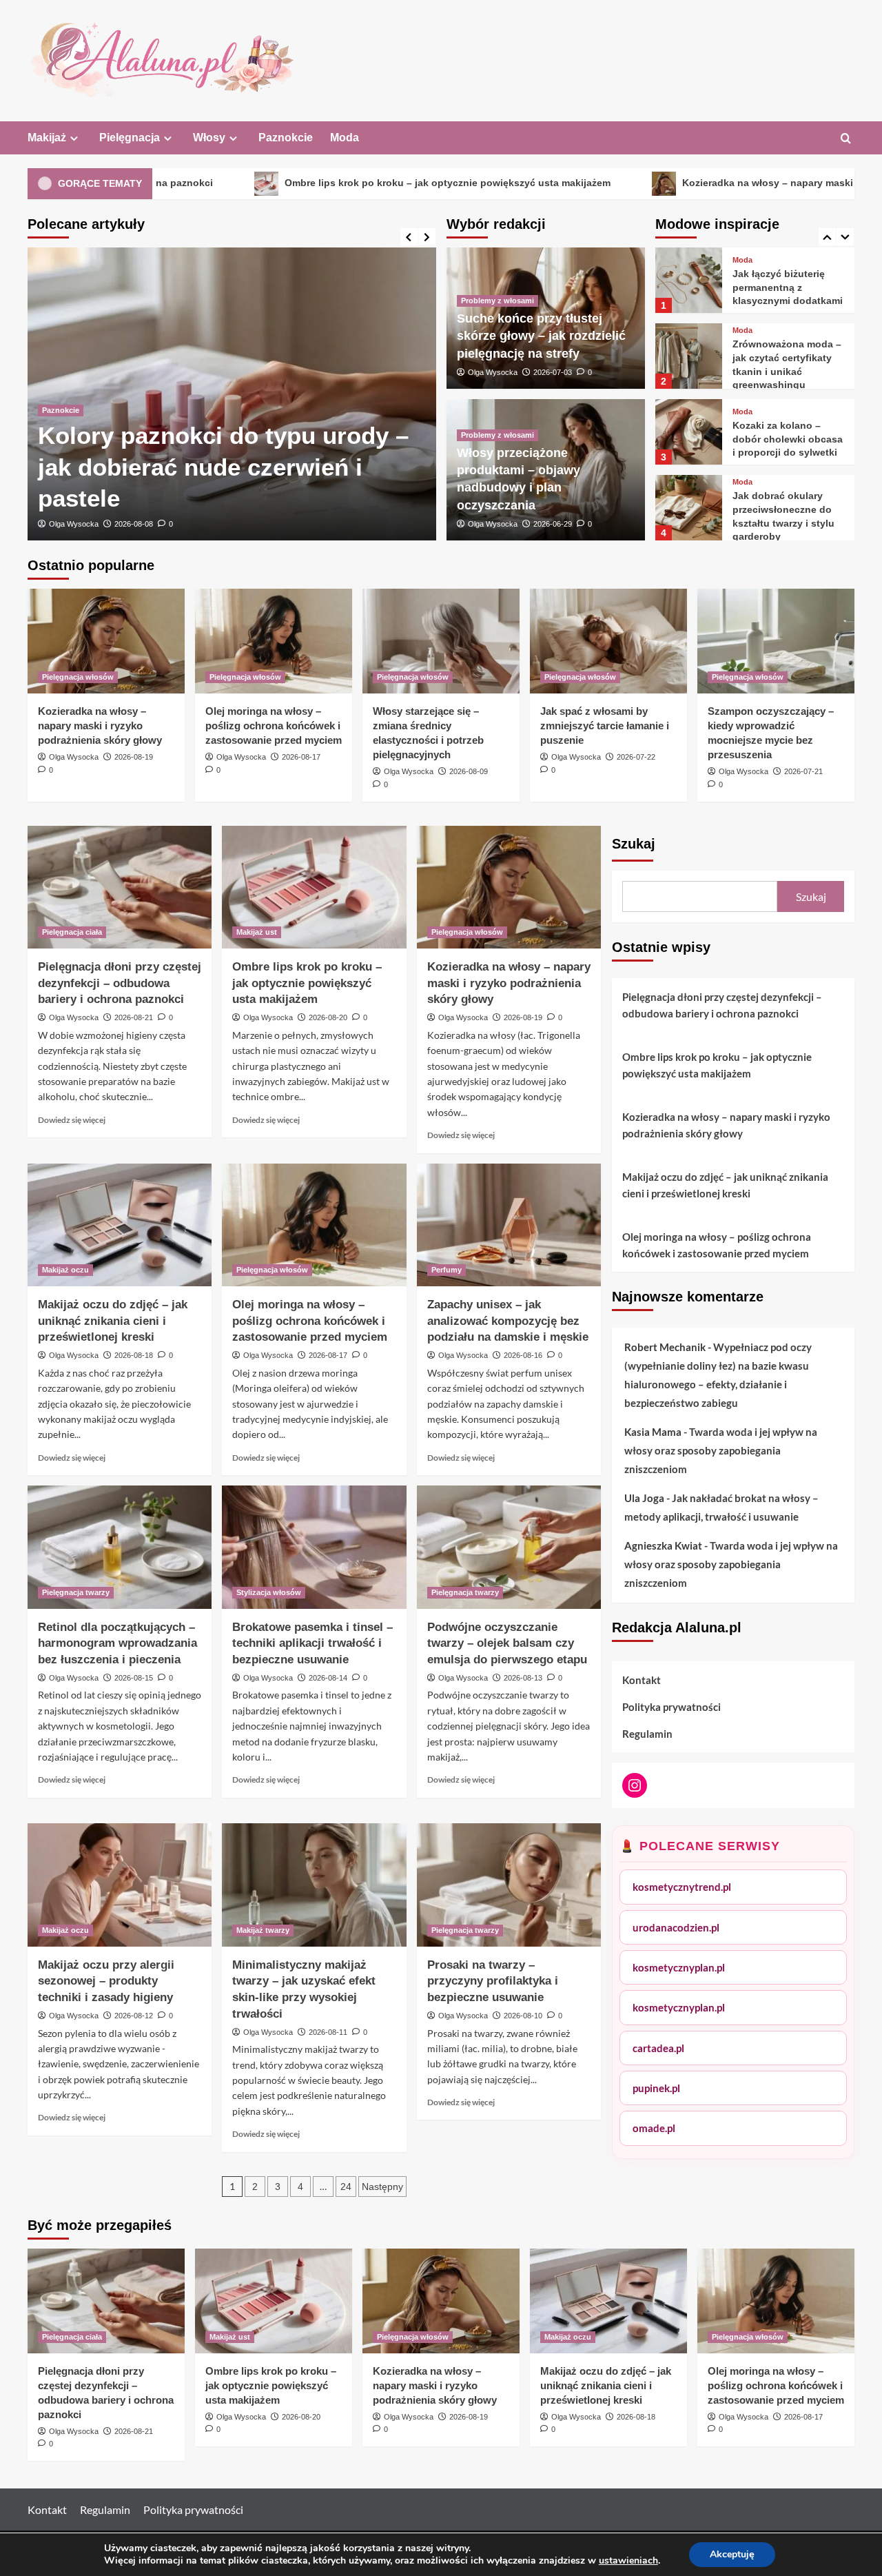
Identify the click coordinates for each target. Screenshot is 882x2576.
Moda (345, 138)
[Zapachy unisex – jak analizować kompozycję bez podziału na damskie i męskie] (509, 1225)
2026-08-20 (328, 1017)
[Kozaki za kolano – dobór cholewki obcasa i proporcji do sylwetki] (688, 356)
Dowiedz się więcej (72, 1120)
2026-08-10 (523, 2016)
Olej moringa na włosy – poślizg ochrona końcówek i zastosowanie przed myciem (274, 726)
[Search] (846, 139)
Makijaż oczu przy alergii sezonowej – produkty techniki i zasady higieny (106, 1981)
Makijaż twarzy (263, 1930)
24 (346, 2187)
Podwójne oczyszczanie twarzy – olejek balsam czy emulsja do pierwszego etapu (507, 1644)
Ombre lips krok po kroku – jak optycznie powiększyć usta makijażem (310, 183)
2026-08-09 (469, 771)
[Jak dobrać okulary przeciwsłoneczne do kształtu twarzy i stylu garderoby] (688, 432)
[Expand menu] (74, 138)
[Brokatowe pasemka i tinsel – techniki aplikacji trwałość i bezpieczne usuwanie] (314, 1547)
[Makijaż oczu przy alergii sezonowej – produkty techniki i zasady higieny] (120, 1885)
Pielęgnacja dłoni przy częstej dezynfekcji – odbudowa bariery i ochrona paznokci (120, 983)
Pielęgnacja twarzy (76, 1592)
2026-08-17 (301, 757)
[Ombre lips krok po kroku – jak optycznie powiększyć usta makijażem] (314, 887)
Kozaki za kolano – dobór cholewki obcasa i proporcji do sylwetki (788, 363)
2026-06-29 (553, 524)
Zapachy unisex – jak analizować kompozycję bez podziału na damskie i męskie (508, 1321)
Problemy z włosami (498, 301)
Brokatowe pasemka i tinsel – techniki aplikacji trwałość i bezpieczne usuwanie (312, 1644)
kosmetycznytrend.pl (682, 1887)
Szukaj (634, 844)
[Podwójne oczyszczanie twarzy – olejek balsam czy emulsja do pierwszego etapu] (509, 1547)
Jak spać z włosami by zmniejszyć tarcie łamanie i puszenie (605, 726)
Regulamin (647, 1734)
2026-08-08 (134, 524)
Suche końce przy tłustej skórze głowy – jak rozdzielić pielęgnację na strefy (541, 336)
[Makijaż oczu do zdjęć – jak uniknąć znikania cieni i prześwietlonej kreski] (120, 1225)
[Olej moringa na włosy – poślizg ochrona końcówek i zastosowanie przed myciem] (274, 641)
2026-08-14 (328, 1678)
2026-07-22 (636, 757)
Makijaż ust (257, 932)
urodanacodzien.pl (676, 1927)
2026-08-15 (134, 1678)
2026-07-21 (803, 771)
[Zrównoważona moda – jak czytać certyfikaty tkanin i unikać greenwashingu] (688, 280)
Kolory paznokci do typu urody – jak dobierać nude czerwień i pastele (223, 467)
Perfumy (447, 1270)
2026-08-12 (134, 2016)
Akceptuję (732, 2554)
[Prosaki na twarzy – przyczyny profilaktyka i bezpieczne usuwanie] (509, 1885)
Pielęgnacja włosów (78, 677)
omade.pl (654, 2128)
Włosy (209, 138)
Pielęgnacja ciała (72, 932)
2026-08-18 (134, 1355)
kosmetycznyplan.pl (679, 1967)
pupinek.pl (656, 2087)
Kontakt (642, 1680)
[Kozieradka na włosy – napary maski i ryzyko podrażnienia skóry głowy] (106, 641)
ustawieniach (628, 2561)
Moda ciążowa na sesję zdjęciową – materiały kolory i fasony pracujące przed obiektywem (787, 523)
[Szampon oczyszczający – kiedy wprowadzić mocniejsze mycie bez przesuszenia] (776, 641)
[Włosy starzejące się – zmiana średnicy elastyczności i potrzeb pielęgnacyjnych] (441, 641)
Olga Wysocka (74, 524)
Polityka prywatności (671, 1707)
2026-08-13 (523, 1678)
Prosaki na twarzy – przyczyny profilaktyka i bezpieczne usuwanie (493, 1981)
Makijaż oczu (65, 1270)
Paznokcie (286, 138)
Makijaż (47, 138)
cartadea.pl (658, 2047)
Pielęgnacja (130, 138)
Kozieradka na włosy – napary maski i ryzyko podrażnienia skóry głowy (100, 726)
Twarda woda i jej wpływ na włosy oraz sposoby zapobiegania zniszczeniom (721, 1450)
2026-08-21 (134, 1017)
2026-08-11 (328, 2032)
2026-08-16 (523, 1355)
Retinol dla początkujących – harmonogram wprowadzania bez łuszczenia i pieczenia (117, 1644)
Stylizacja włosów (269, 1592)
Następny (382, 2187)
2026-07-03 (553, 372)
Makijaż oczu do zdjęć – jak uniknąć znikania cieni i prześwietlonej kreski (113, 1321)
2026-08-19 (134, 757)
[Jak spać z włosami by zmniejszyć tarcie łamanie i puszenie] (608, 641)
